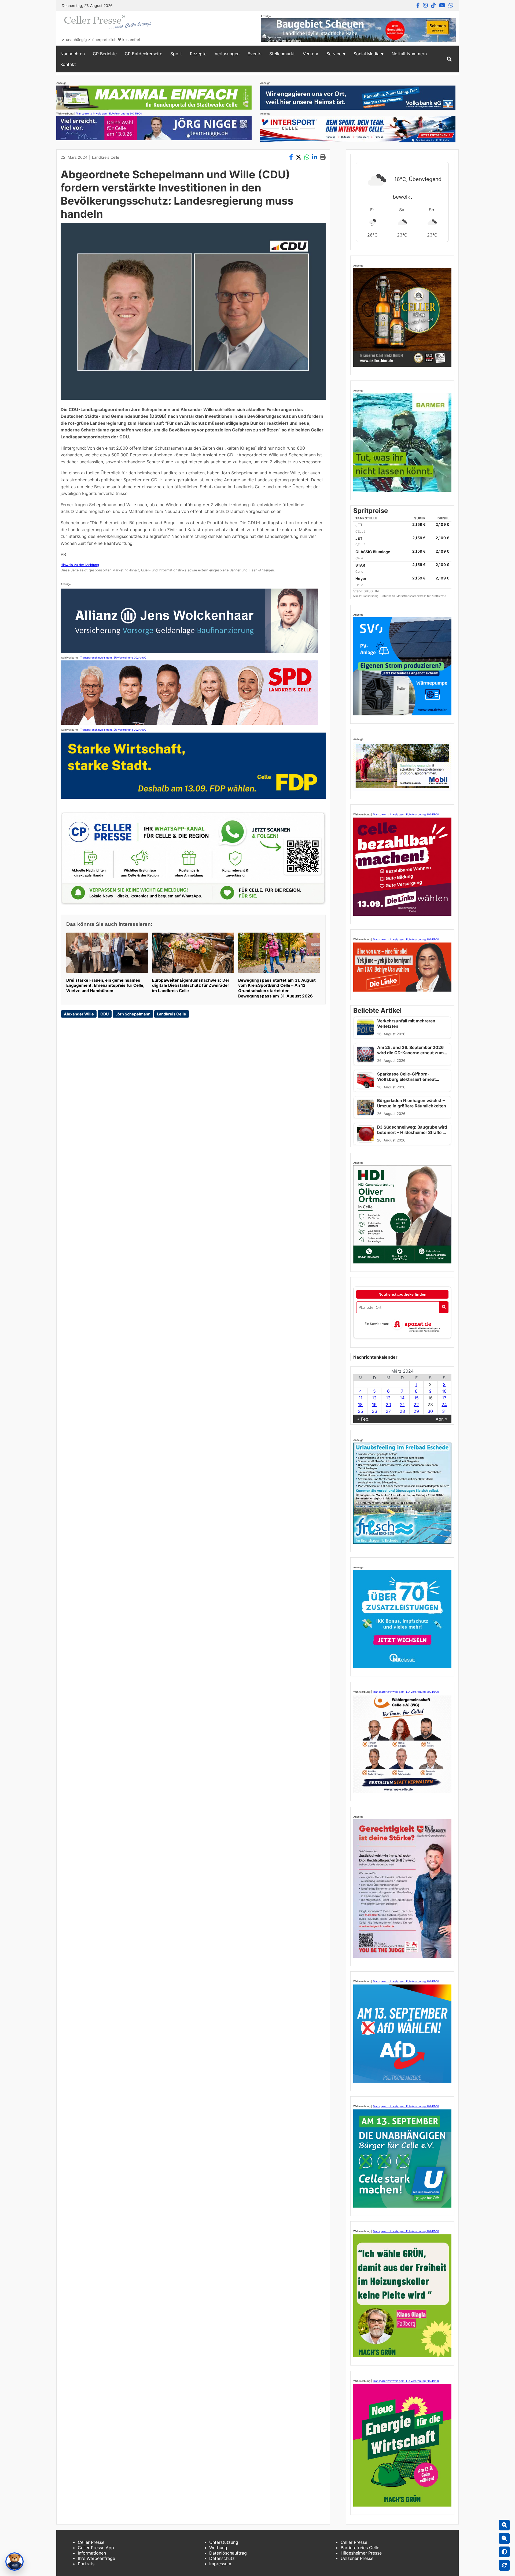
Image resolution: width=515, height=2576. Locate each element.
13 (388, 1398)
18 (360, 1405)
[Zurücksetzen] (504, 2565)
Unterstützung (224, 2542)
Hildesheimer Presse (361, 2553)
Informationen (92, 2553)
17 (444, 1398)
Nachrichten (73, 54)
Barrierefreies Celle (360, 2548)
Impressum (220, 2564)
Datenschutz (222, 2558)
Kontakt (68, 64)
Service (334, 54)
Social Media (367, 54)
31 (444, 1411)
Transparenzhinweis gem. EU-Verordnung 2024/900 (109, 113)
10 (444, 1391)
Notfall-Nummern (409, 54)
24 (444, 1405)
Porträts (86, 2564)
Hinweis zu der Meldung (80, 565)
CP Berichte (105, 54)
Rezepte (198, 54)
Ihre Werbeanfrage (96, 2558)
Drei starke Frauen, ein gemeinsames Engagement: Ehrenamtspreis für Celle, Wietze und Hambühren (105, 986)
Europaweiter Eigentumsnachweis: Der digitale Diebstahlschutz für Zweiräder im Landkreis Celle (191, 986)
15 (416, 1398)
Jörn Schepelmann (133, 1014)
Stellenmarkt (282, 54)
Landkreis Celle (106, 157)
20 (388, 1405)
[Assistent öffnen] (14, 2562)
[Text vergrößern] (504, 2525)
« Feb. (363, 1419)
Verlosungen (227, 54)
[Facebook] (418, 5)
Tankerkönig (371, 596)
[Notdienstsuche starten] (444, 1307)
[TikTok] (433, 5)
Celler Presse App (96, 2548)
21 (402, 1405)
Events (254, 54)
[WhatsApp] (451, 5)
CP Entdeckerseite (144, 54)
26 (374, 1411)
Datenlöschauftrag (228, 2553)
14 (402, 1398)
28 (402, 1411)
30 (430, 1411)
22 (416, 1405)
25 (360, 1411)
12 (374, 1398)
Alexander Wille (79, 1014)
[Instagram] (425, 5)
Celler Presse (91, 2542)
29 (416, 1411)
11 (360, 1398)
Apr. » (442, 1419)
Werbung (218, 2548)
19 (374, 1405)
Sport (176, 54)
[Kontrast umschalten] (504, 2552)
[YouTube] (442, 5)
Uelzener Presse (357, 2558)
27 (388, 1411)
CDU (105, 1014)
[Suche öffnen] (449, 59)
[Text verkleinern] (504, 2538)
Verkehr (311, 54)
